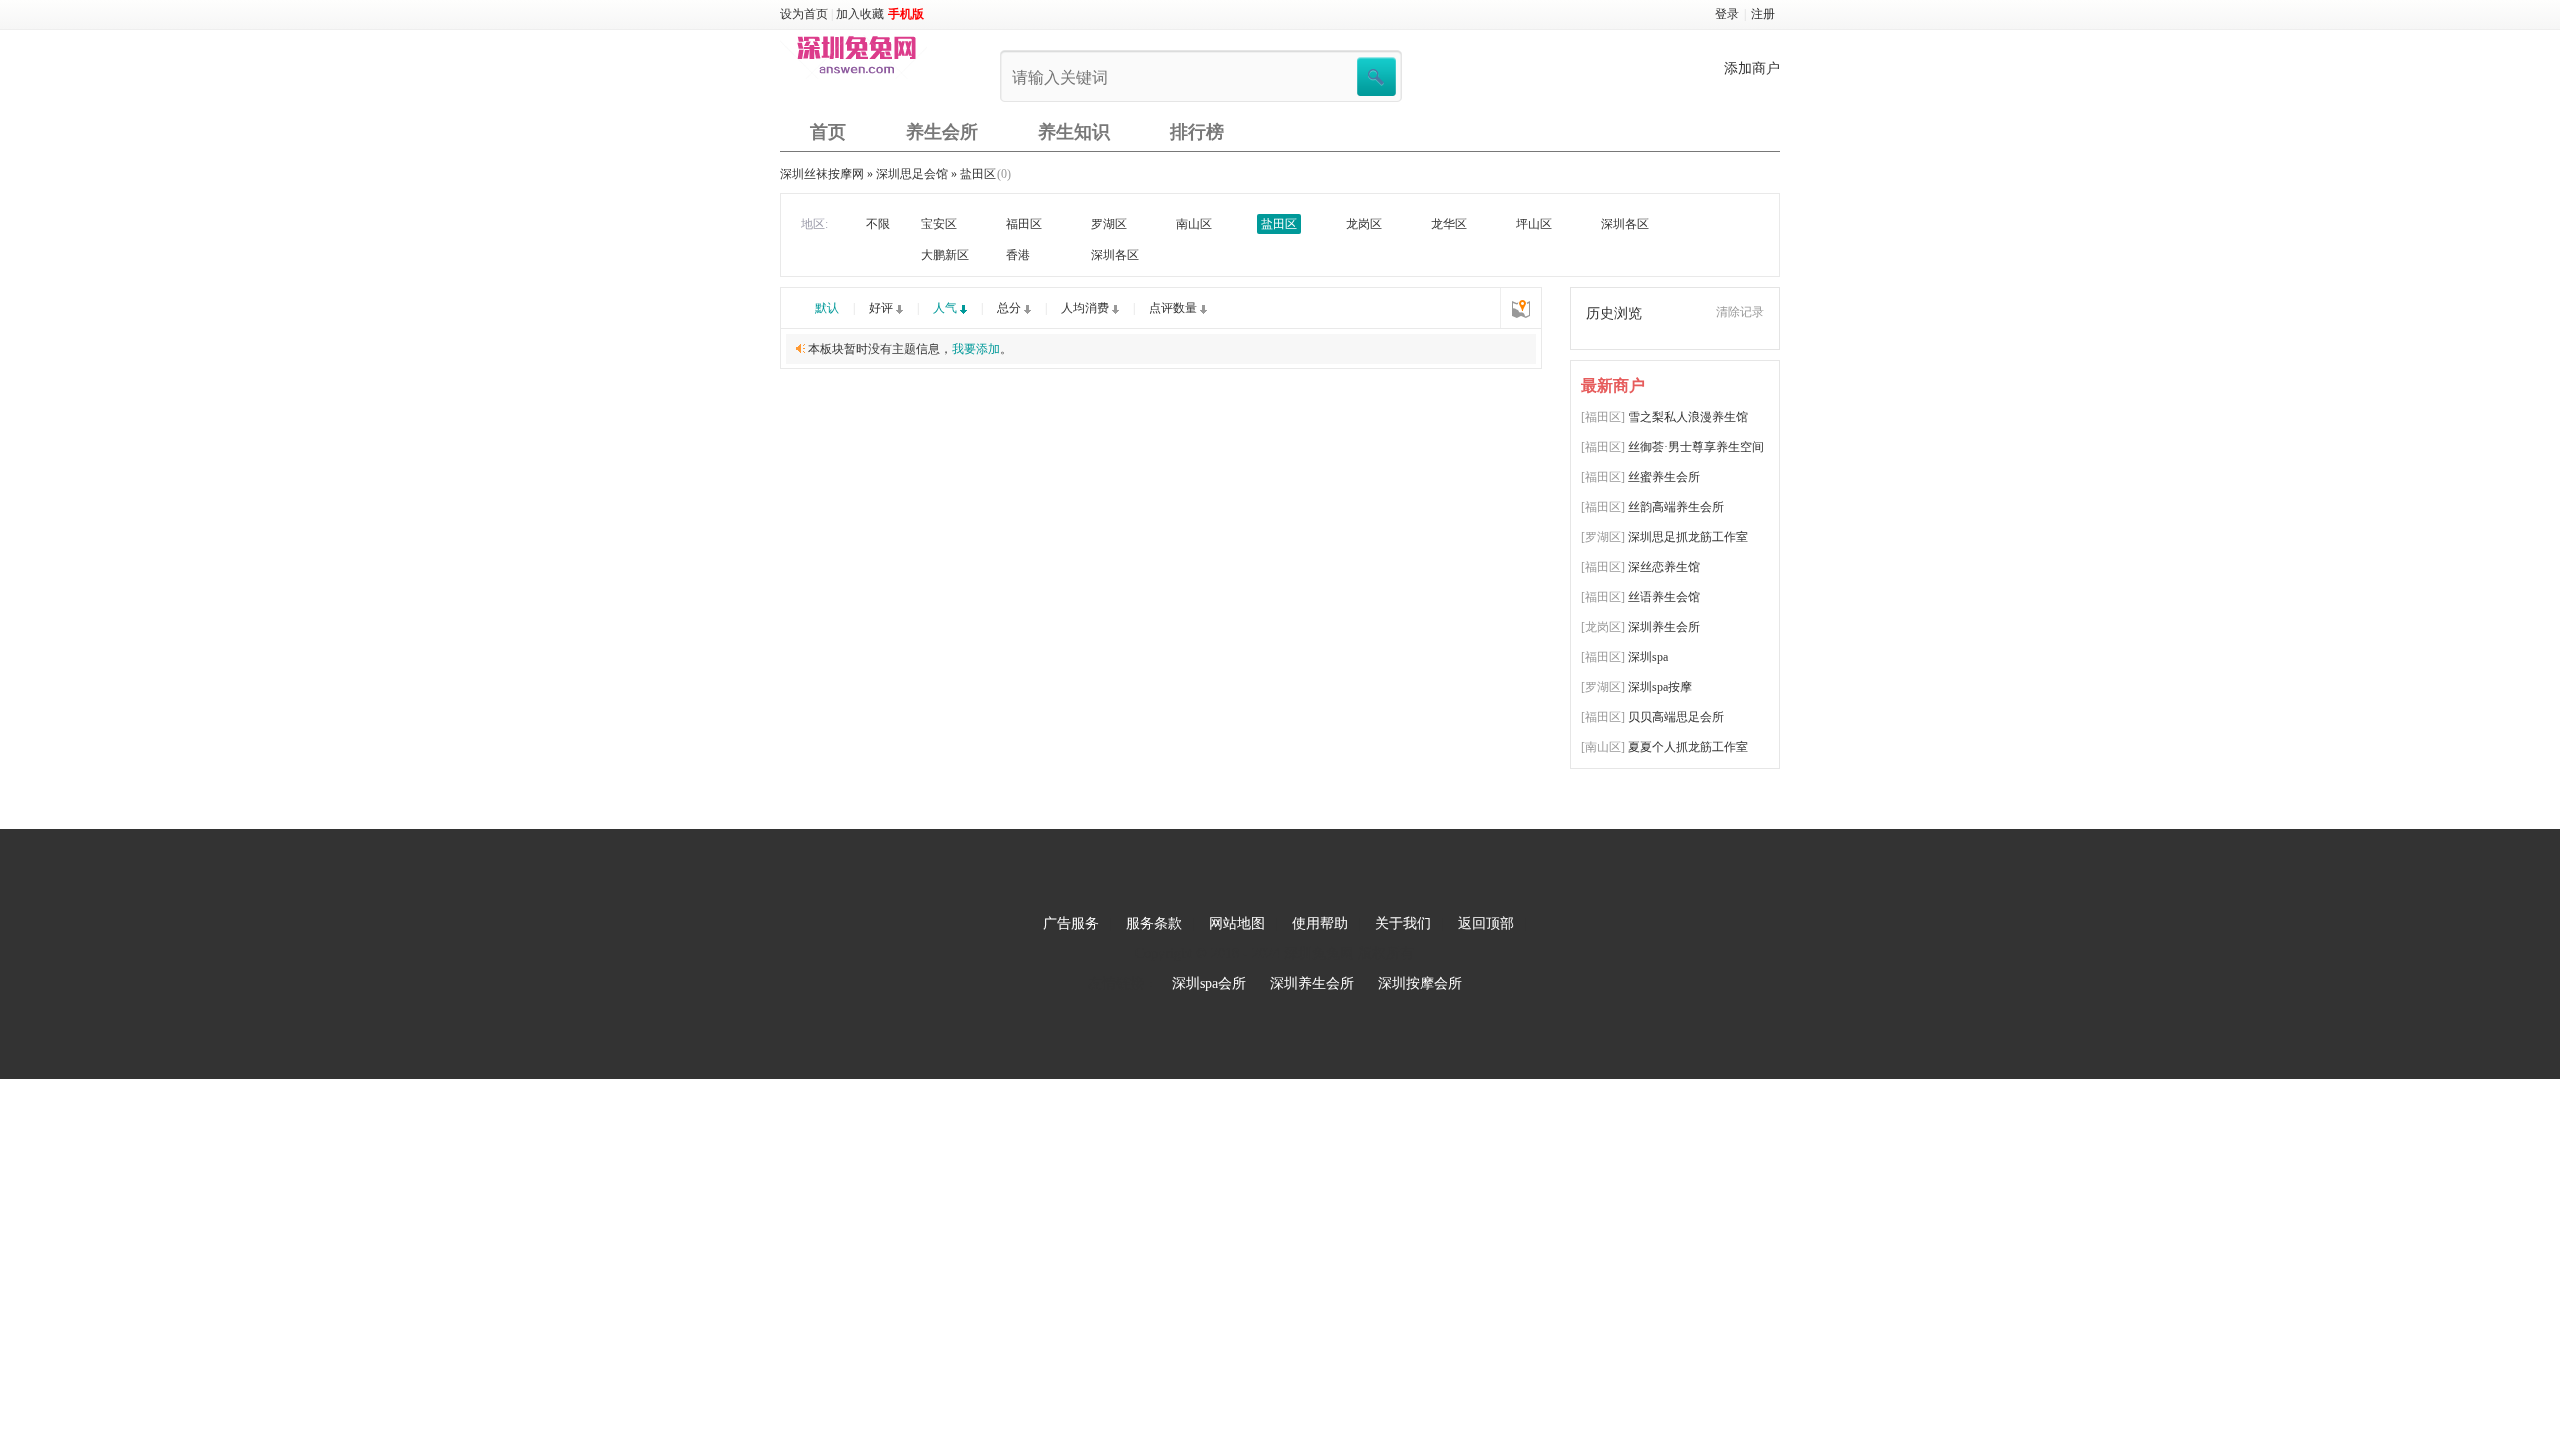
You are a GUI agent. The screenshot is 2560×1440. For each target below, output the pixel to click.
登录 (1727, 14)
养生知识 (1074, 132)
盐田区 (978, 174)
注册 (1763, 14)
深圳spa (1648, 657)
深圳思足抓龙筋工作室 (1688, 537)
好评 (881, 308)
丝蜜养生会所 (1664, 477)
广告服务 (1071, 923)
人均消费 (1085, 308)
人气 (945, 308)
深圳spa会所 (1209, 983)
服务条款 (1154, 923)
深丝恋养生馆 (1664, 567)
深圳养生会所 (1664, 627)
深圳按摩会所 (1420, 983)
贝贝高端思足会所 (1676, 717)
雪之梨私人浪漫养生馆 (1688, 417)
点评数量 (1173, 308)
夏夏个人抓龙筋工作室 (1688, 747)
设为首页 (804, 14)
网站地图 (1237, 923)
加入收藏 (860, 14)
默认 (827, 308)
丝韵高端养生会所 (1676, 507)
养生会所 (942, 132)
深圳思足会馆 (912, 174)
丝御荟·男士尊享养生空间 (1696, 447)
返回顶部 (1486, 923)
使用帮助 (1320, 923)
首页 (828, 132)
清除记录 (1740, 312)
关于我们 (1403, 923)
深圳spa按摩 (1660, 687)
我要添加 (976, 349)
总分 (1009, 308)
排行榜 (1197, 132)
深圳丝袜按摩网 (822, 174)
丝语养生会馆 (1664, 597)
